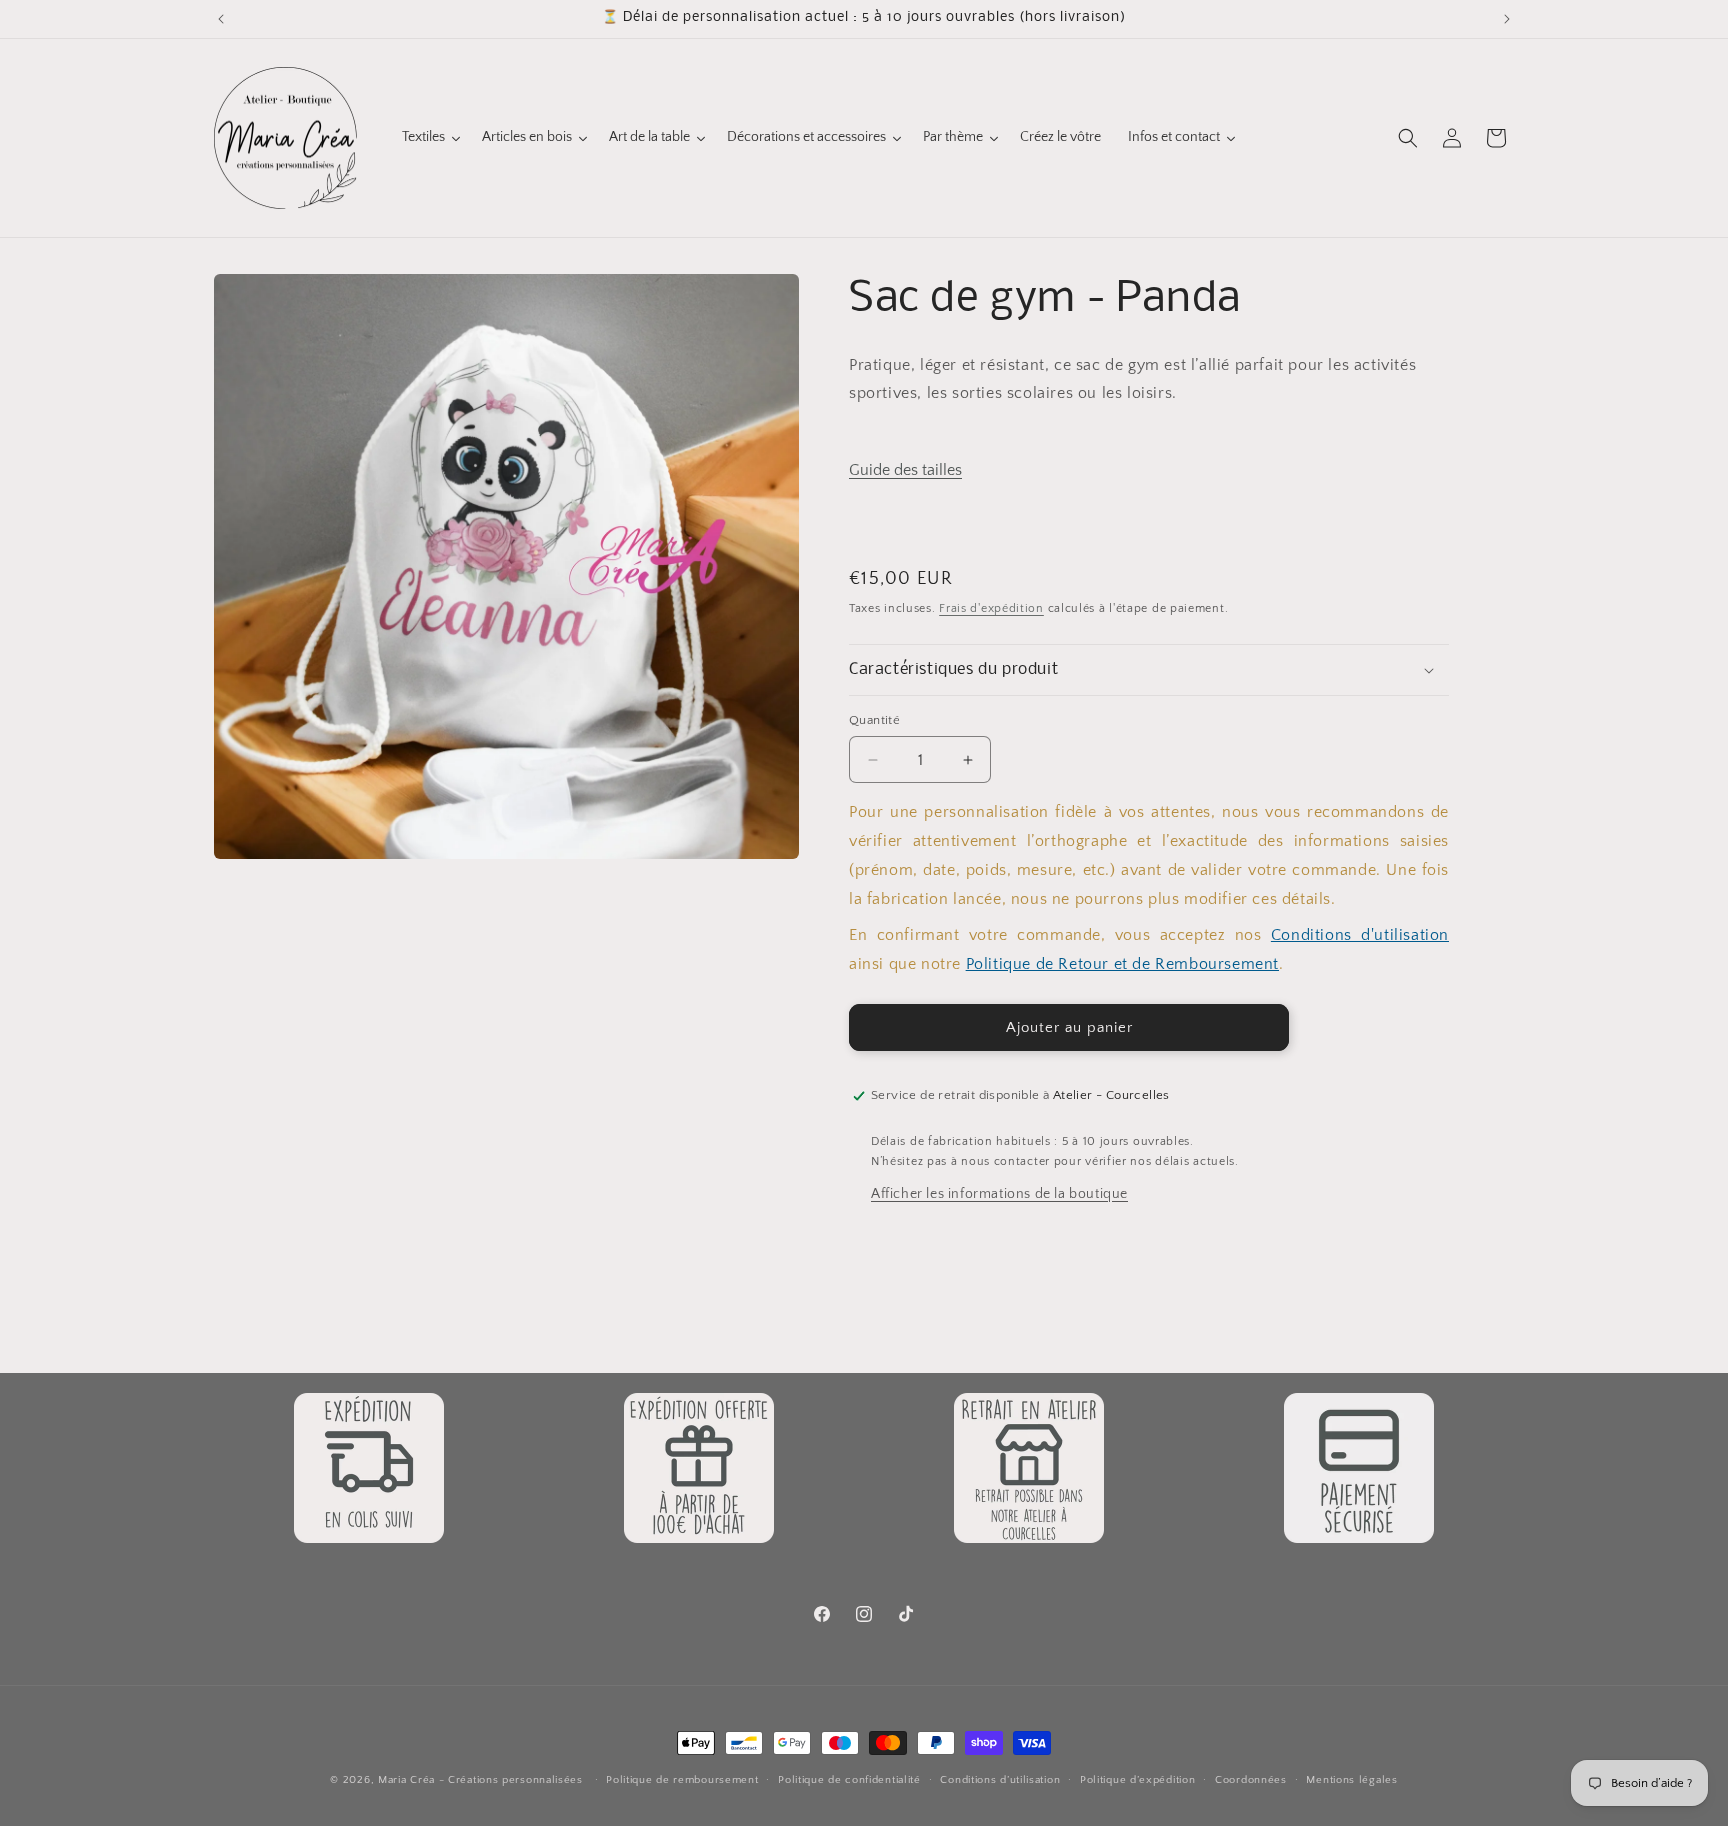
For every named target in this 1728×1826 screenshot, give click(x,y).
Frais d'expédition (991, 608)
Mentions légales (1351, 1780)
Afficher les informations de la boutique (999, 1194)
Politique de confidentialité (849, 1780)
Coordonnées (1251, 1780)
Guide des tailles (905, 470)
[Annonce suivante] (1507, 19)
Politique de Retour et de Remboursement (1122, 964)
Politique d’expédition (1137, 1780)
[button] (1408, 138)
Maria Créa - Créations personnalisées (480, 1780)
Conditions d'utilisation (1360, 935)
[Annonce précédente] (221, 19)
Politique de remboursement (682, 1780)
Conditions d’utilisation (1000, 1780)
